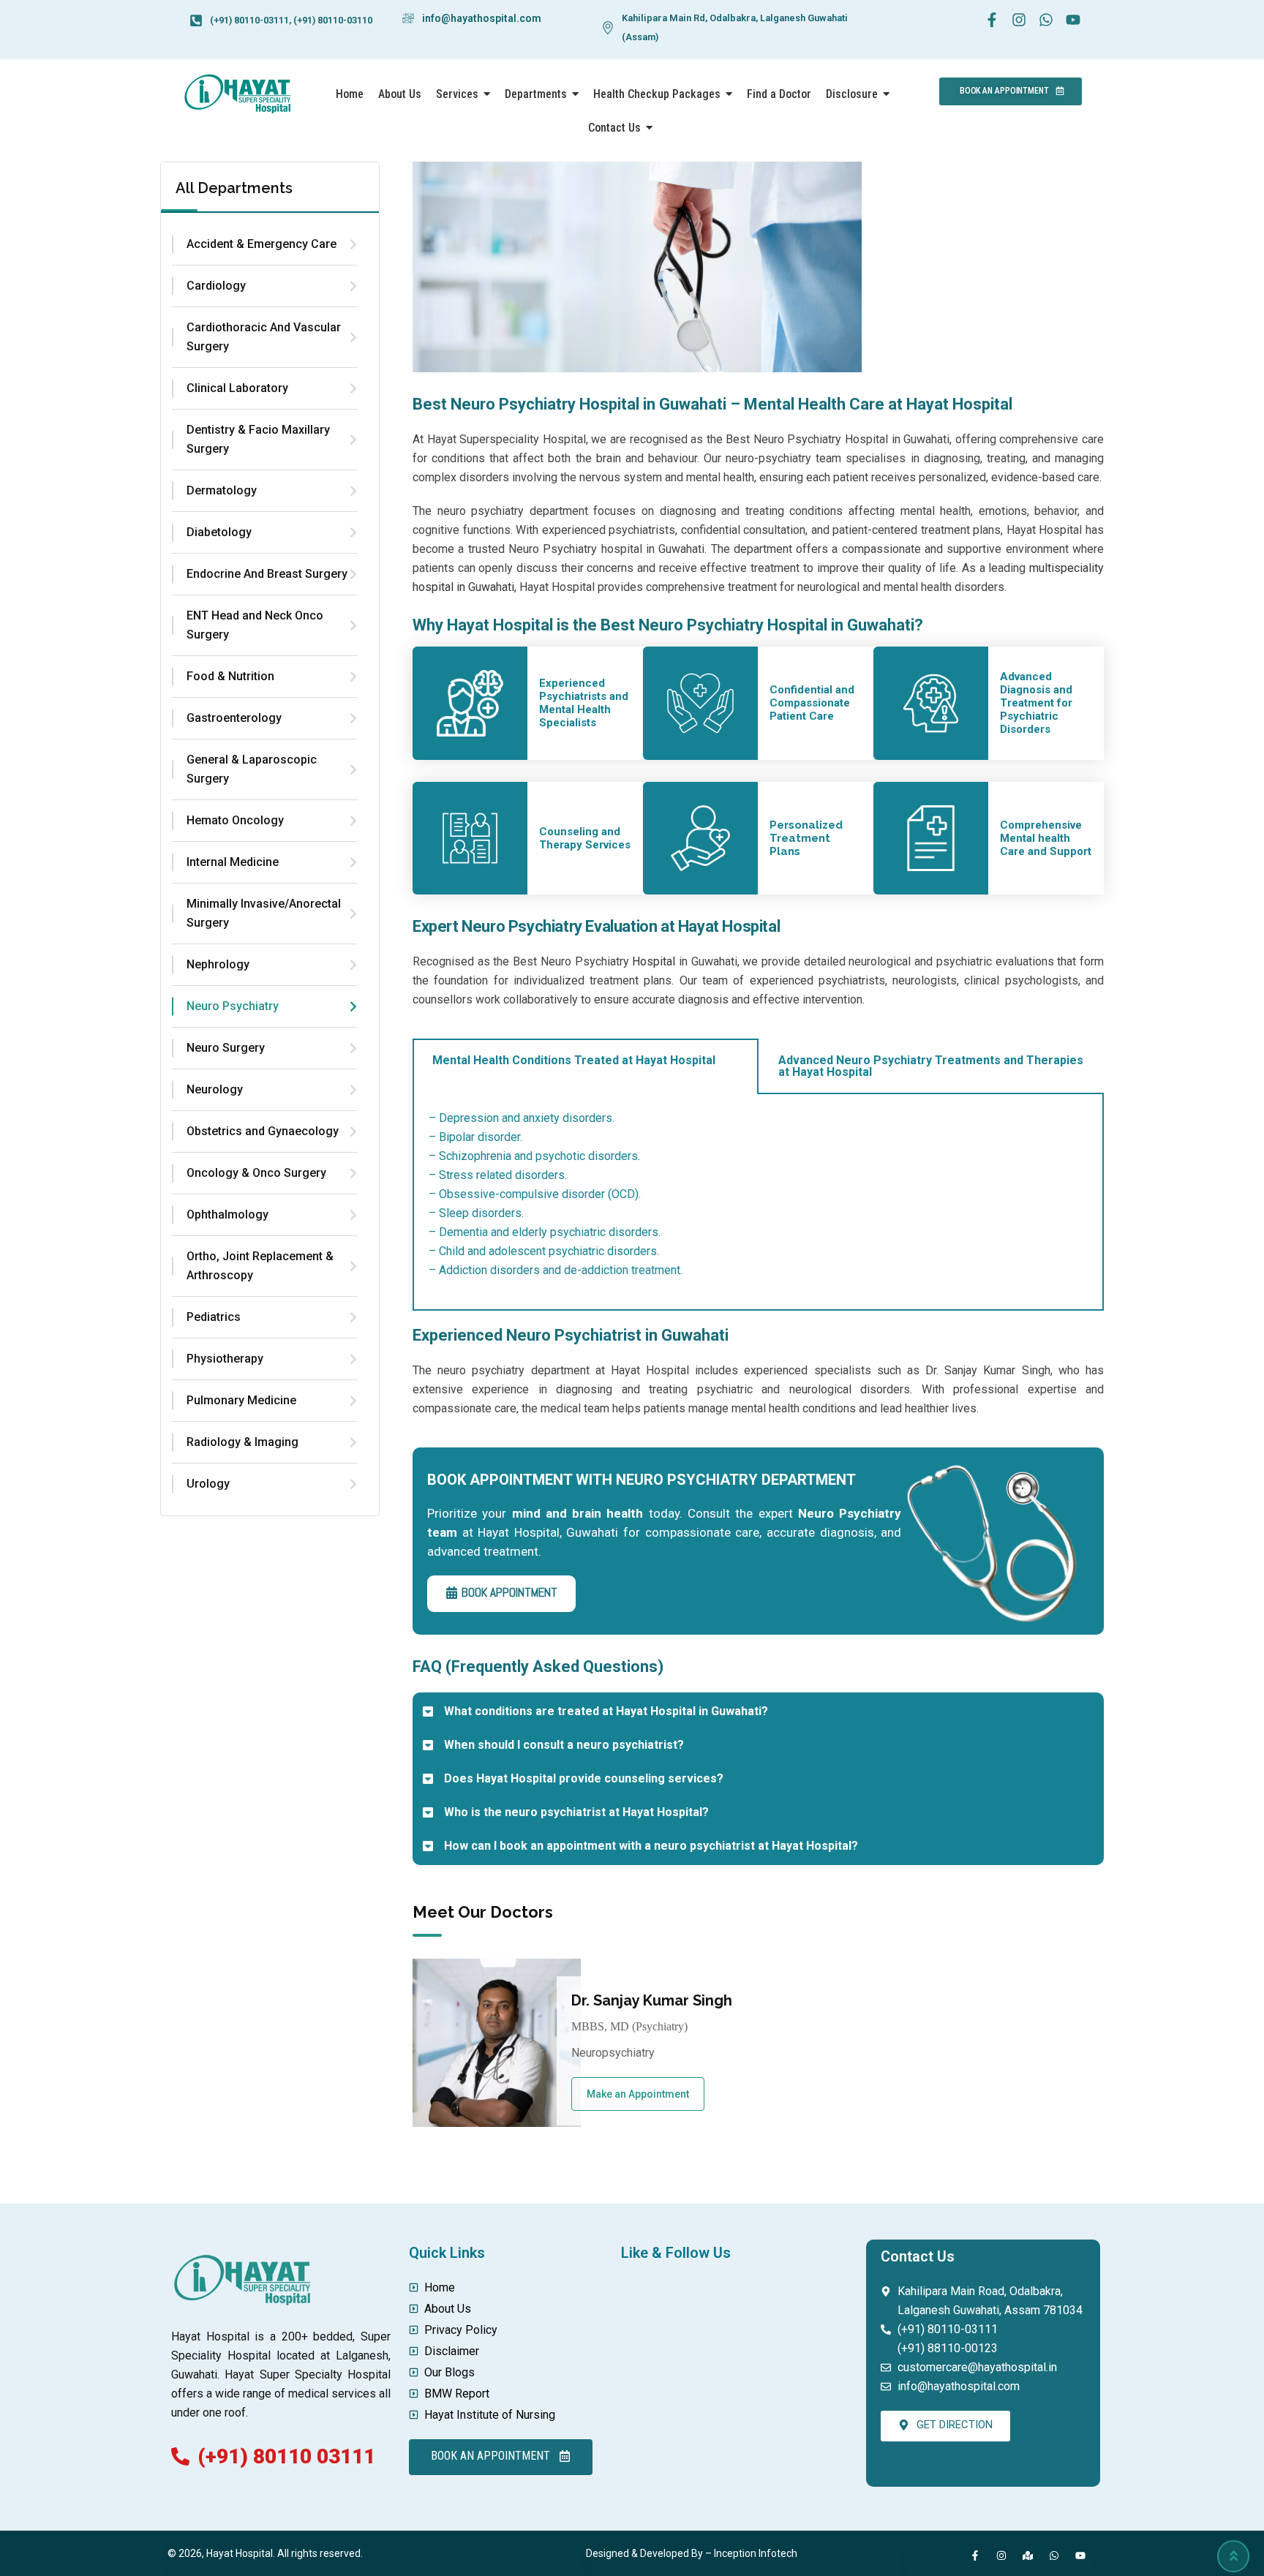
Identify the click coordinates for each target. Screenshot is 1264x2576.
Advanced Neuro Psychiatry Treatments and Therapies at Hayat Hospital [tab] (931, 1066)
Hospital (654, 961)
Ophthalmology (227, 1214)
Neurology (215, 1089)
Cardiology (216, 286)
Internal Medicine (233, 862)
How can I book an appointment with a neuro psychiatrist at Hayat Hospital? (651, 1846)
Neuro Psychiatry (233, 1006)
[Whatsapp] (1054, 2556)
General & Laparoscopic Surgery (252, 769)
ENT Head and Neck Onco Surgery (255, 625)
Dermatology (222, 490)
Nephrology (218, 964)
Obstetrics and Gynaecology (263, 1131)
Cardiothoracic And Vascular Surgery (264, 337)
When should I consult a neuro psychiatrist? (564, 1745)
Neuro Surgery (226, 1048)
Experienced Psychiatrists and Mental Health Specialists (584, 703)
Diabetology (219, 532)
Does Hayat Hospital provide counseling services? (584, 1778)
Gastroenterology (234, 718)
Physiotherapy (225, 1359)
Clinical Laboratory (237, 388)
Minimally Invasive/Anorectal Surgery (264, 913)
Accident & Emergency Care (262, 244)
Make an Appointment (638, 2094)
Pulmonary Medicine (241, 1400)
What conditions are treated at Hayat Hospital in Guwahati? (606, 1711)
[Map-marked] (1028, 2556)
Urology (208, 1484)
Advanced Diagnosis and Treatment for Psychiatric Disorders (1036, 703)
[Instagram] (1001, 2556)
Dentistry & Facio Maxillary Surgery (258, 439)
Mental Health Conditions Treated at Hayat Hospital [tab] (574, 1060)
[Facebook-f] (975, 2556)
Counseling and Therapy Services (585, 838)
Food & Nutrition (230, 676)
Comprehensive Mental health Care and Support (1046, 838)
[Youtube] (1080, 2556)
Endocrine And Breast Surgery (267, 574)
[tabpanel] (758, 1202)
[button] (758, 1711)
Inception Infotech (756, 2553)
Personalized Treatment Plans (806, 838)
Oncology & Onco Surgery (256, 1173)
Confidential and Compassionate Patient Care (812, 703)
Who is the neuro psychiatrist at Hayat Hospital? (576, 1812)
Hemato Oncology (235, 820)
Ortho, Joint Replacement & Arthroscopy (260, 1266)
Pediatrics (214, 1317)
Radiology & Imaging (242, 1442)
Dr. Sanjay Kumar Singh (652, 2000)
